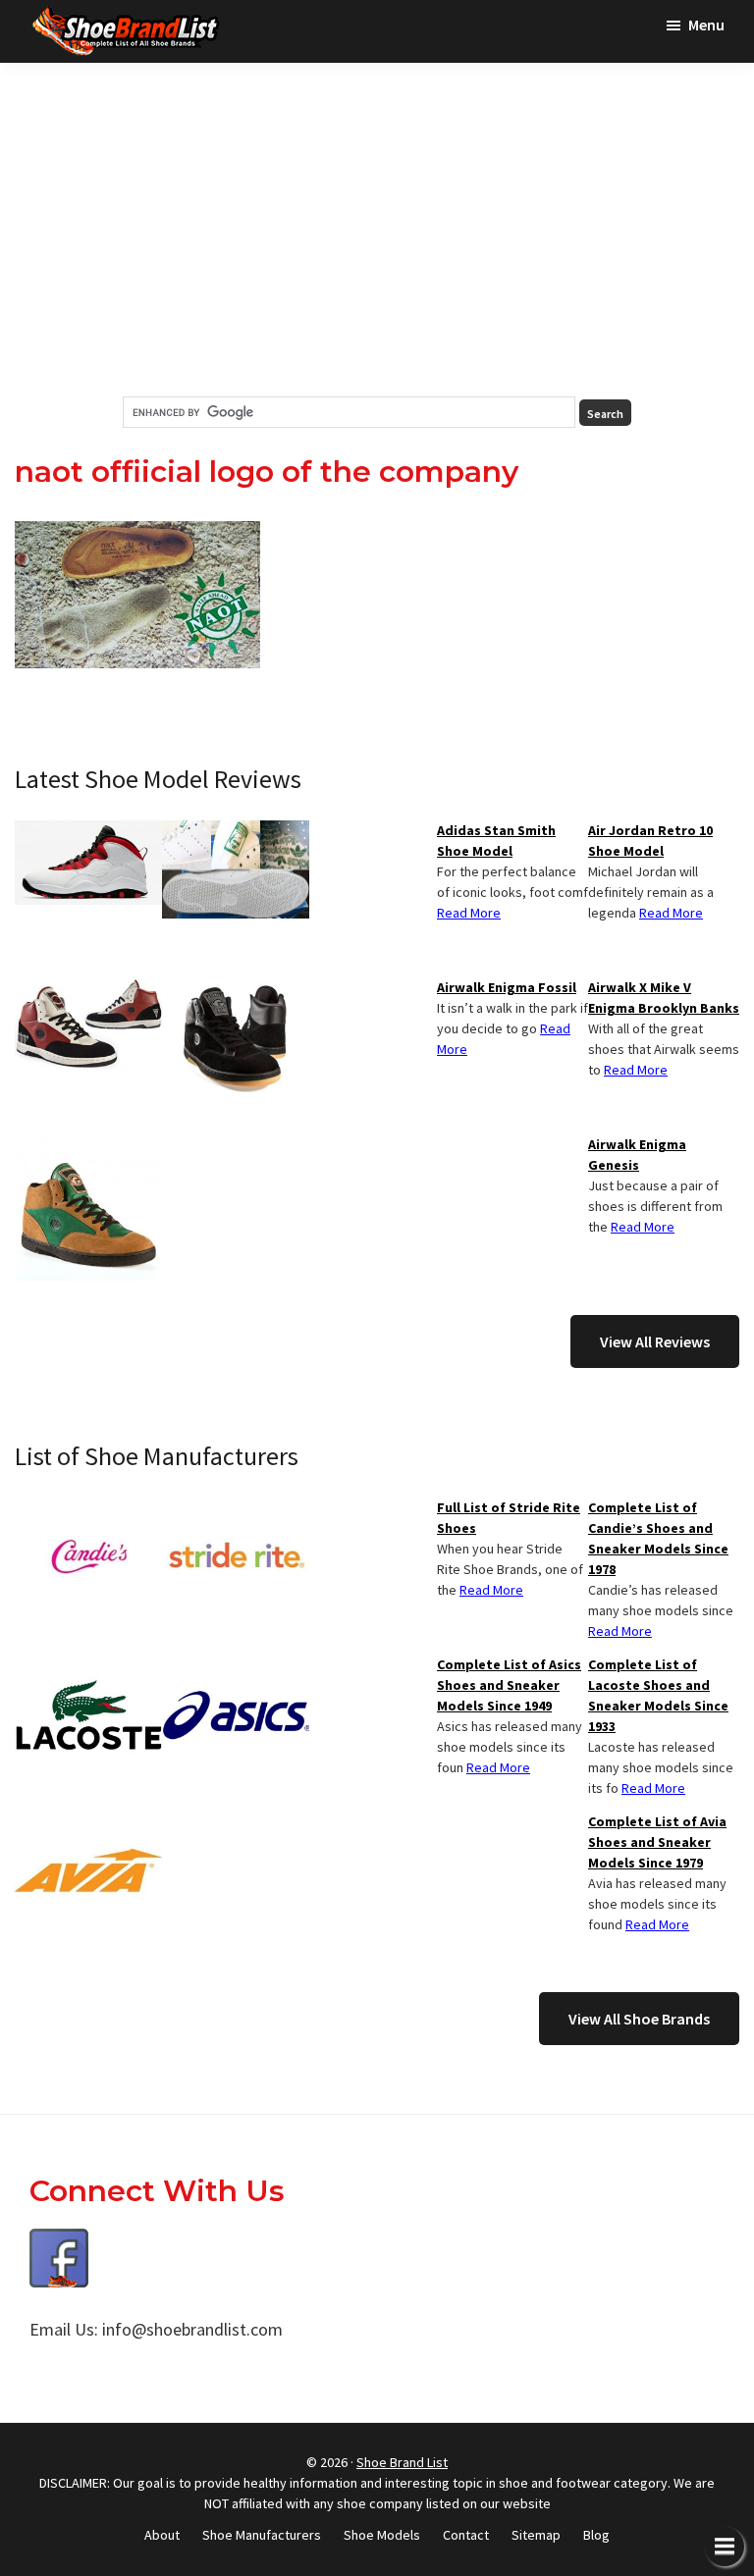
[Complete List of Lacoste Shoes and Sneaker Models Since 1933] (88, 1666)
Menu (706, 25)
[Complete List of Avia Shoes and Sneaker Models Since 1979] (88, 1823)
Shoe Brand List (402, 2462)
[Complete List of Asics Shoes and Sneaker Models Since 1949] (236, 1666)
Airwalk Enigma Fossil (507, 987)
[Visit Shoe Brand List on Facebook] (59, 2243)
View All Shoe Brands (639, 2019)
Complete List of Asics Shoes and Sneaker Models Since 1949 (509, 1685)
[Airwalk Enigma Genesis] (88, 1146)
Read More (671, 913)
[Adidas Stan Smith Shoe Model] (236, 832)
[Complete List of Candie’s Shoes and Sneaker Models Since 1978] (88, 1509)
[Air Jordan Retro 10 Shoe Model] (88, 832)
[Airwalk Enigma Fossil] (236, 989)
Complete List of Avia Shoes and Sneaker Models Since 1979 (657, 1842)
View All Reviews (655, 1341)
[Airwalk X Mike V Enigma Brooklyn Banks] (88, 989)
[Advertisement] (377, 230)
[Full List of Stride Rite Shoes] (236, 1509)
